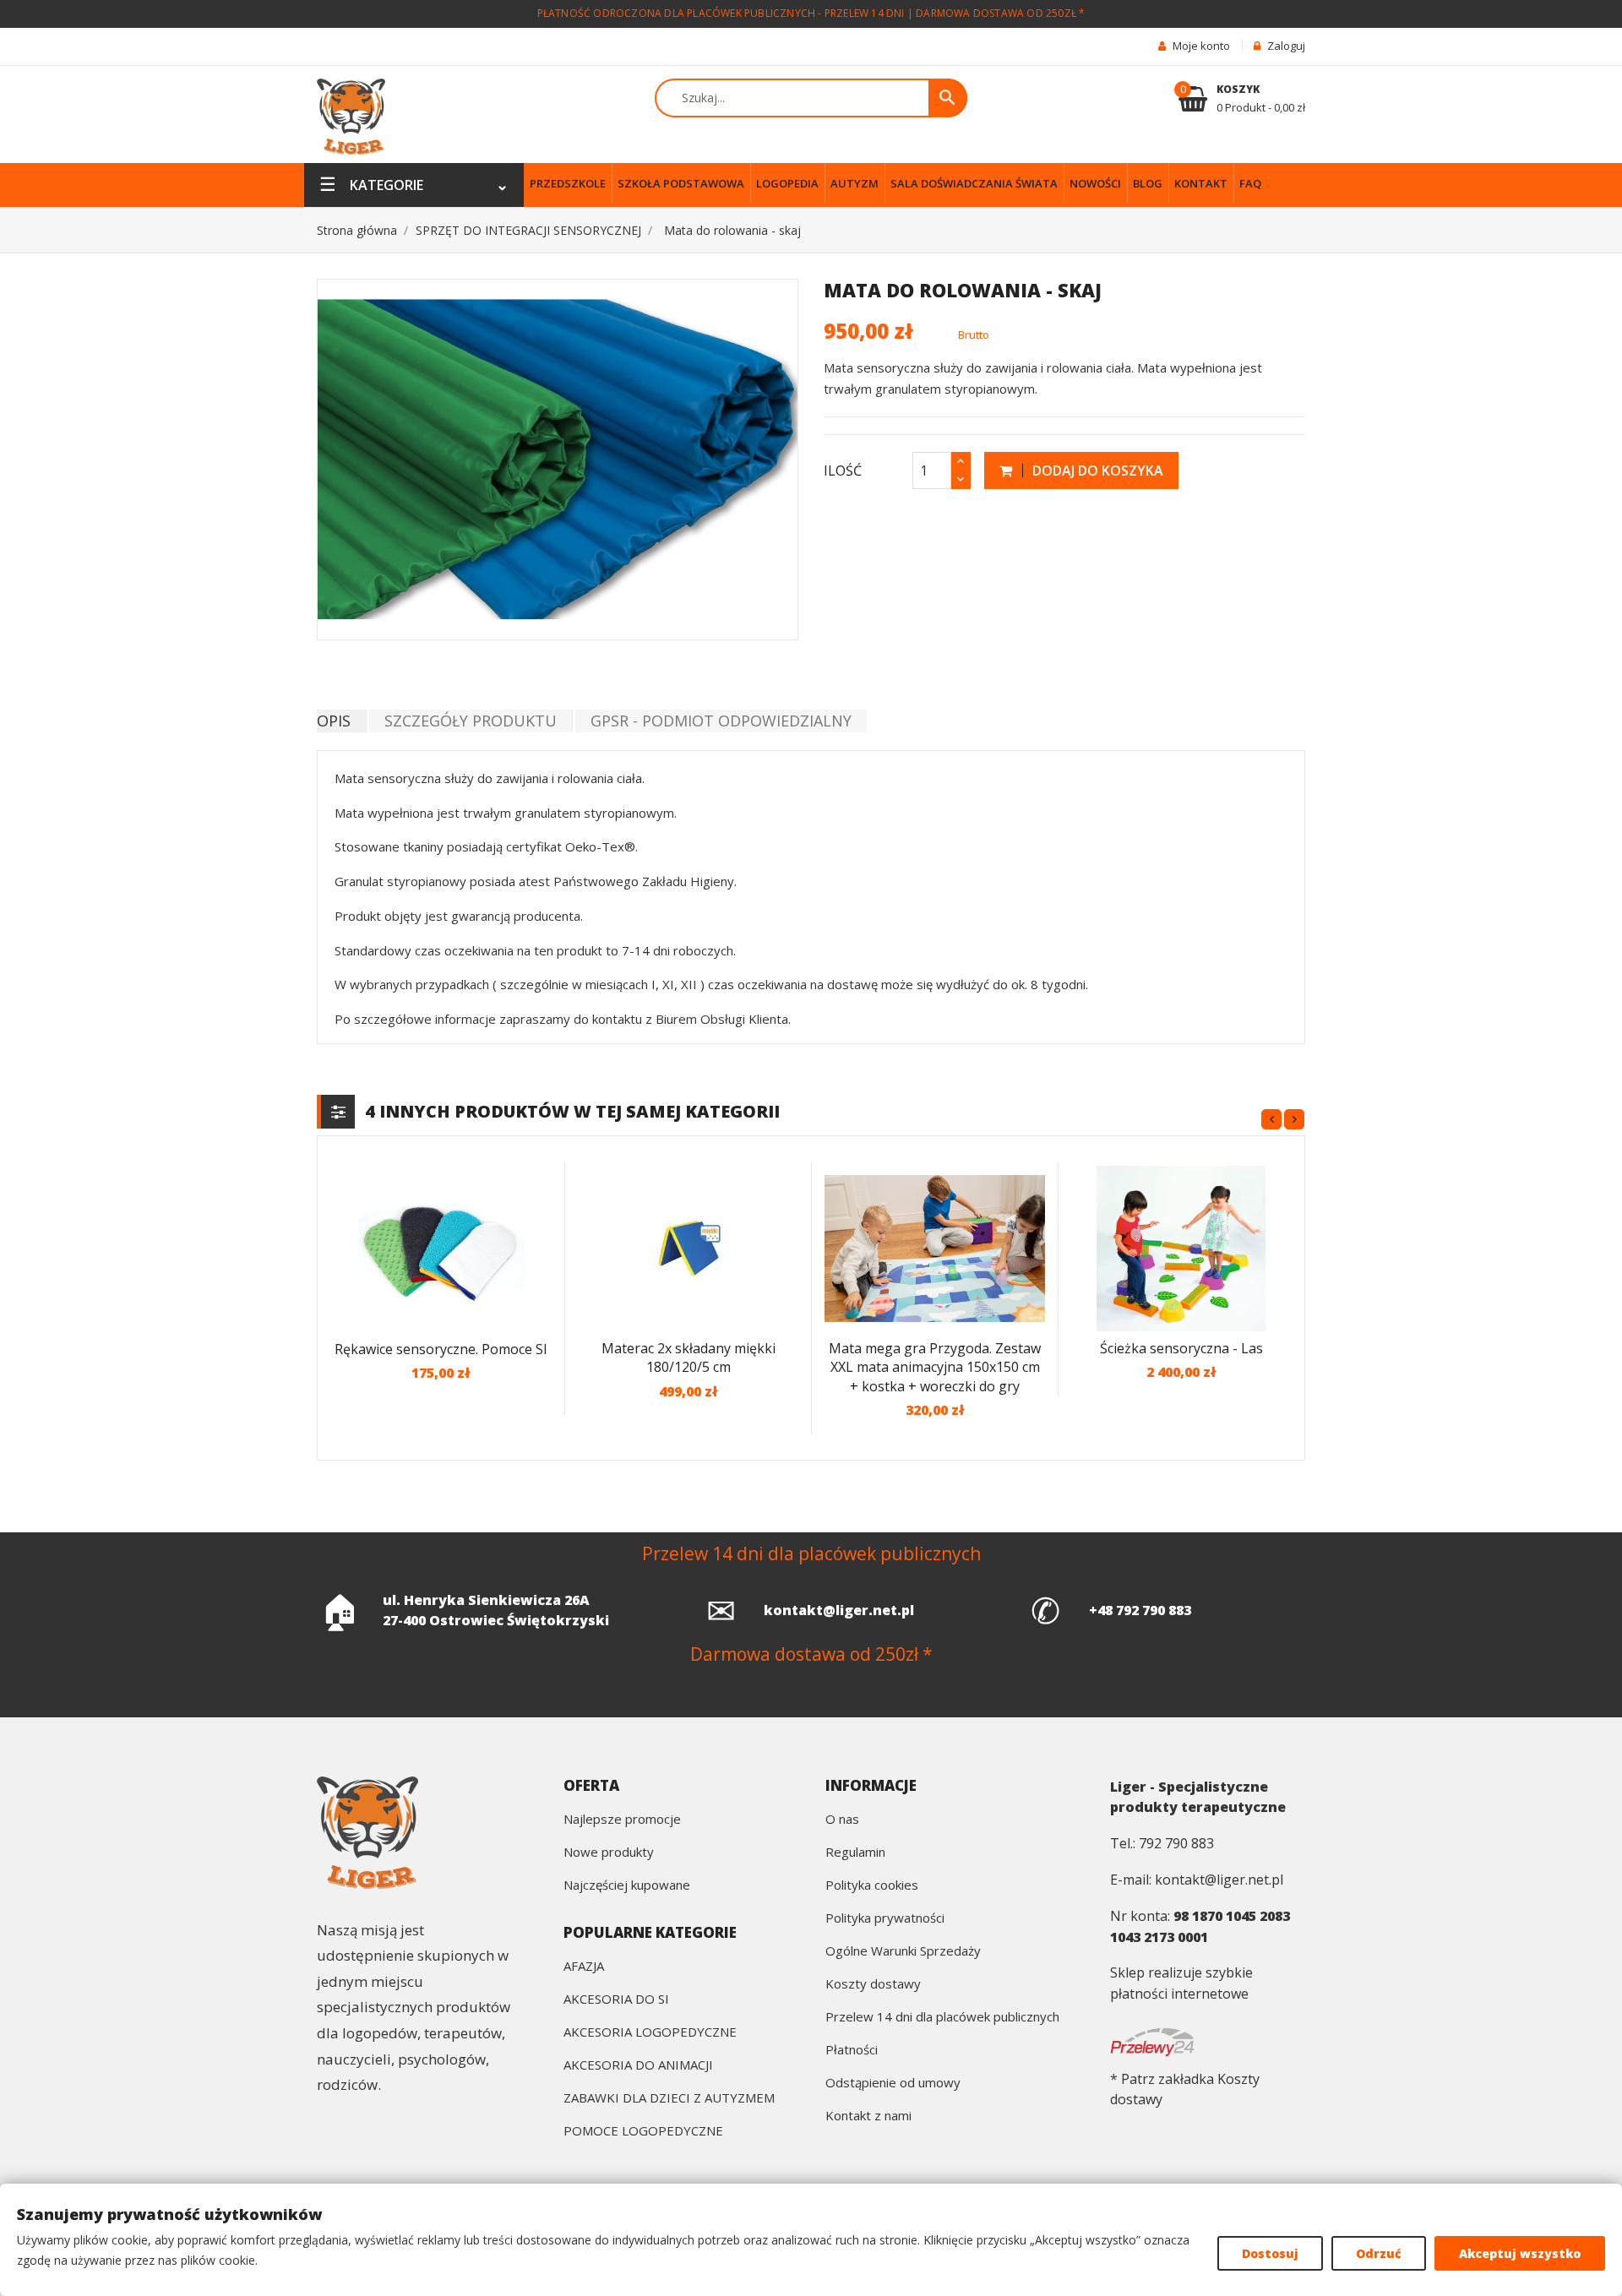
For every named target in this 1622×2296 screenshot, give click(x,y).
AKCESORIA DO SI (616, 2000)
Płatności (852, 2051)
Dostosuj (1270, 2253)
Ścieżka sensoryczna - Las (1181, 1348)
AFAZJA (584, 1967)
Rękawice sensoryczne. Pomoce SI (441, 1349)
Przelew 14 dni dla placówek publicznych (942, 2018)
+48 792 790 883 (1140, 1610)
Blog (1148, 183)
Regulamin (855, 1853)
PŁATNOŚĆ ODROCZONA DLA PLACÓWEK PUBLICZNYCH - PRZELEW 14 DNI (721, 13)
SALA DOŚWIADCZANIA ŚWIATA (974, 183)
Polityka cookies (872, 1886)
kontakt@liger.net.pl (839, 1610)
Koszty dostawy (873, 1985)
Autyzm (855, 183)
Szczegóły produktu (471, 721)
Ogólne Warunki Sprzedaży (903, 1952)
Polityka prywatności (885, 1919)
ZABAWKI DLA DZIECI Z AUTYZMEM (669, 2099)
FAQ (1250, 183)
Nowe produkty (609, 1853)
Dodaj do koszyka (1096, 471)
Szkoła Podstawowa (681, 183)
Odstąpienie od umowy (893, 2084)
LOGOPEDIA (787, 183)
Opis (334, 721)
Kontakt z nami (868, 2116)
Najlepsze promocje (622, 1820)
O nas (842, 1820)
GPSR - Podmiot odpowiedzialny (721, 721)
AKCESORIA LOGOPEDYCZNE (650, 2033)
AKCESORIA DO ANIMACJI (638, 2066)
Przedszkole (568, 183)
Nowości (1095, 183)
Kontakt (1201, 183)
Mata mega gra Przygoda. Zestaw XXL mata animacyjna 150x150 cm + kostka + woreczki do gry (935, 1367)
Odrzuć (1379, 2253)
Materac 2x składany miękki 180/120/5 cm (689, 1358)
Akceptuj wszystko (1520, 2253)
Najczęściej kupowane (627, 1886)
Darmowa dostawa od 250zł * (1000, 13)
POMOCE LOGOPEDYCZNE (643, 2132)
